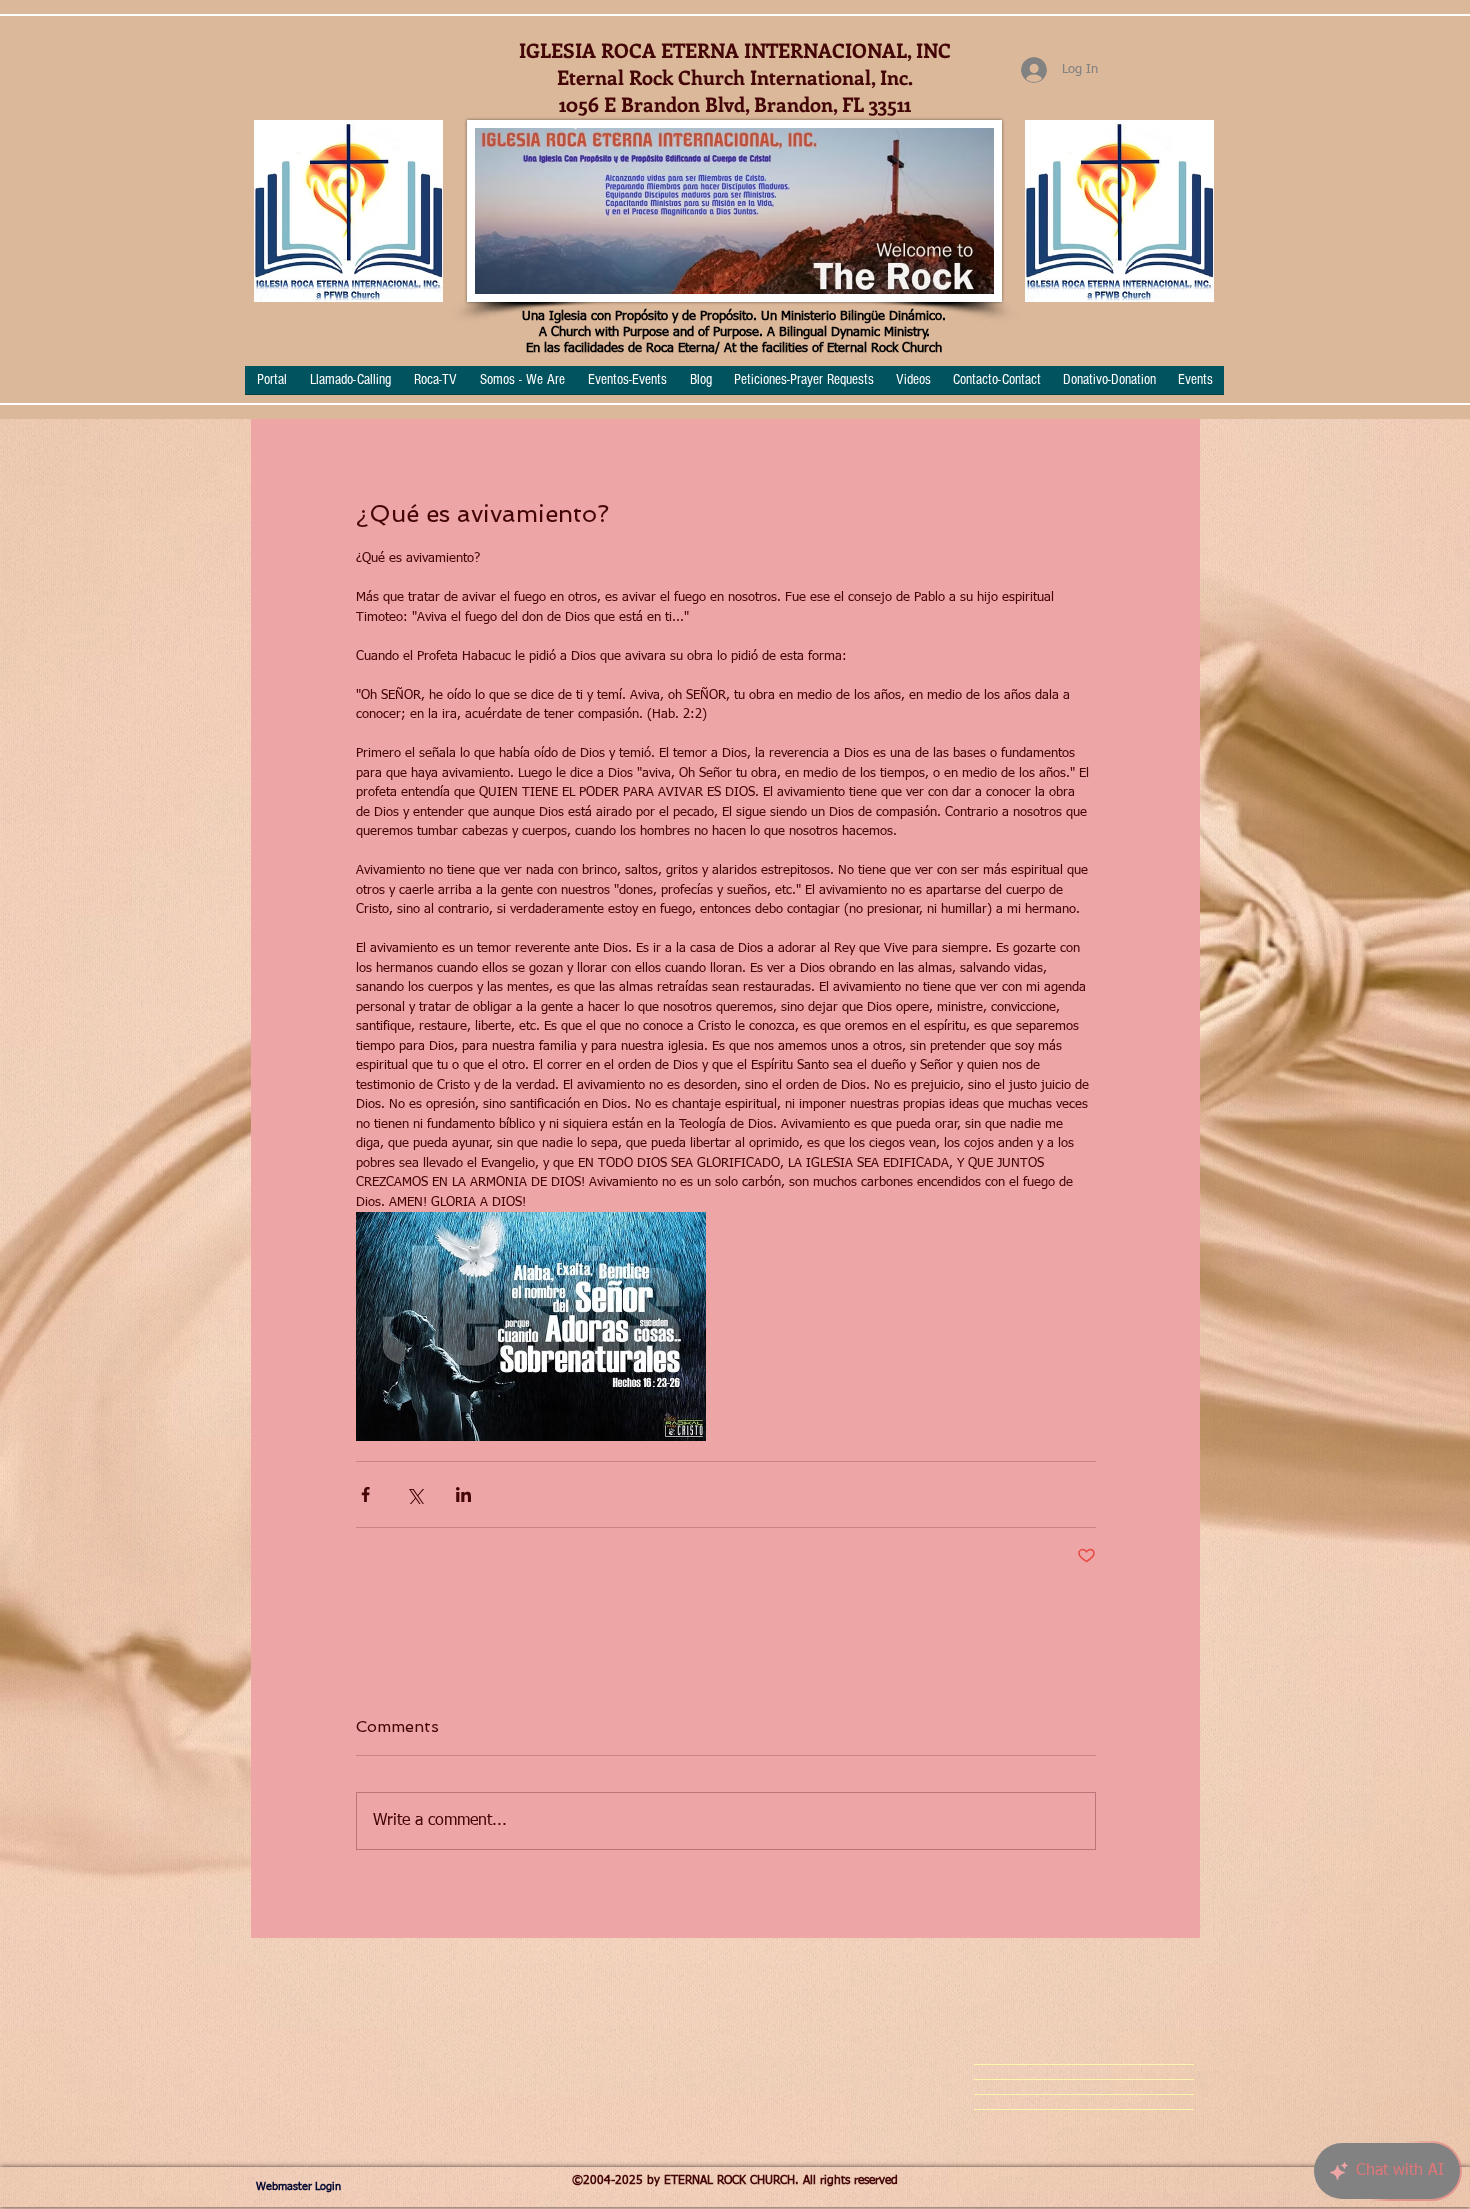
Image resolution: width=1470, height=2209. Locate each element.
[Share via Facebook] (365, 1494)
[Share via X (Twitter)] (414, 1494)
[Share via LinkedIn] (463, 1494)
